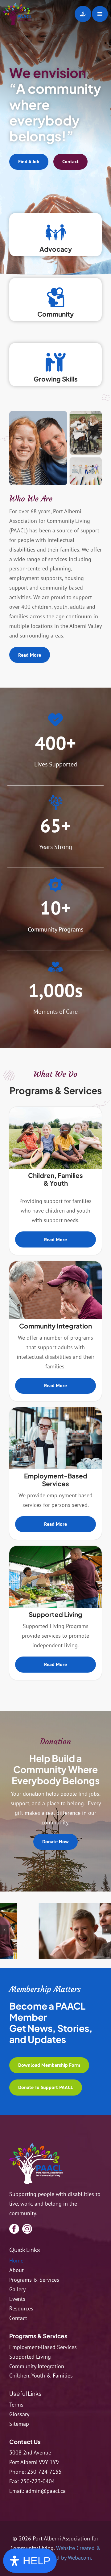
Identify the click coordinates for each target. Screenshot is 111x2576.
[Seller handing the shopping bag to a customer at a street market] (55, 1548)
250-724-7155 (44, 2472)
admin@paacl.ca (46, 2491)
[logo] (36, 2146)
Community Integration (55, 1326)
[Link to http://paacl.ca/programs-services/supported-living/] (56, 362)
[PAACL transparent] (17, 6)
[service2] (55, 1264)
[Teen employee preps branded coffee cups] (55, 1410)
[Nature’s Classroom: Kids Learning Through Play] (55, 1109)
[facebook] (14, 2229)
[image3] (57, 1934)
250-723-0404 (38, 2481)
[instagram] (27, 2229)
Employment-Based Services (56, 1480)
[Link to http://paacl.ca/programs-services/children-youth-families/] (56, 232)
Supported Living (55, 1614)
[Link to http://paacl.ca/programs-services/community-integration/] (56, 297)
